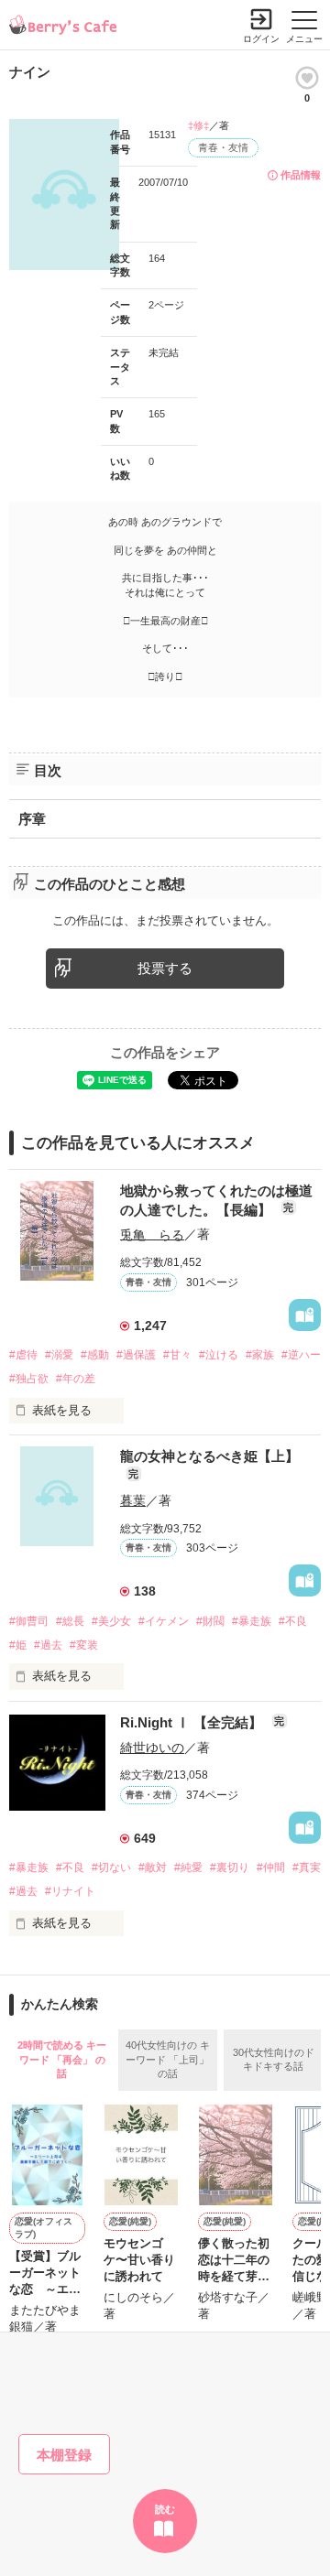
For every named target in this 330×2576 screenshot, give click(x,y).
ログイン (261, 39)
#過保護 (136, 1355)
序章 (32, 819)
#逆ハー (301, 1355)
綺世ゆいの (152, 1748)
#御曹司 (29, 1621)
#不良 (293, 1621)
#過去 (48, 1645)
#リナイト (70, 1891)
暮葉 (133, 1500)
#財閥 (210, 1621)
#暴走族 (252, 1621)
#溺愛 (59, 1355)
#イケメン (164, 1621)
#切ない (111, 1867)
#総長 (70, 1621)
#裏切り (230, 1867)
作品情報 (301, 175)
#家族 (260, 1355)
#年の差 (76, 1379)
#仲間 (271, 1867)
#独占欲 (29, 1379)
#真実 (307, 1867)
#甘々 (177, 1355)
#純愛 (188, 1867)
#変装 (84, 1645)
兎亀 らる (152, 1234)
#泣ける (219, 1355)
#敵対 (153, 1867)
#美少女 (111, 1621)
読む (165, 2509)
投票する (165, 968)
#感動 (95, 1355)
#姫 (18, 1645)
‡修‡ (198, 125)
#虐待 (23, 1355)
